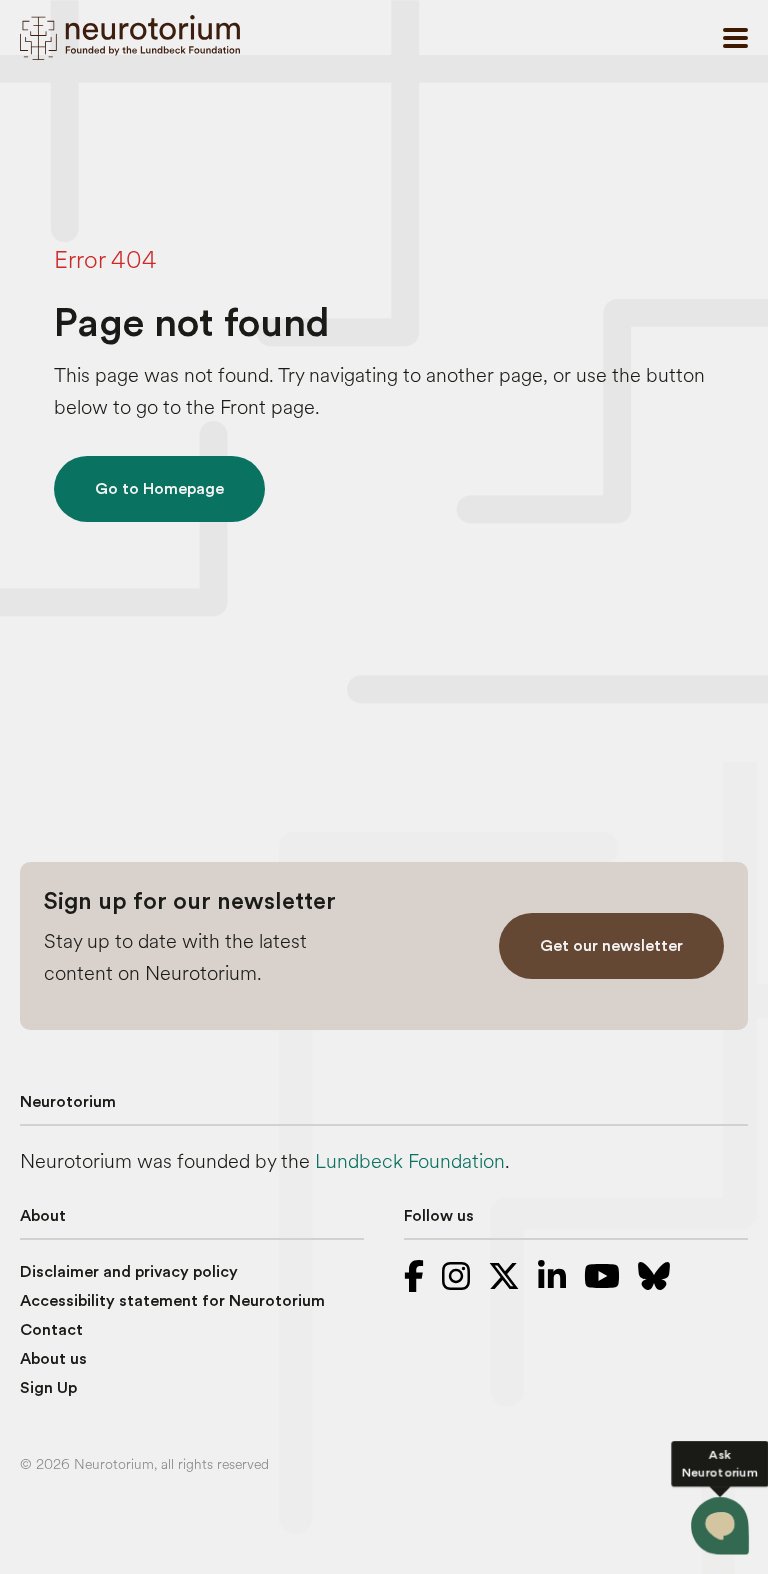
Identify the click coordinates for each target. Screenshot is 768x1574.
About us (53, 1359)
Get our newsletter (611, 946)
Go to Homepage (159, 489)
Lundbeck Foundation (410, 1161)
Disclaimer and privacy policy (129, 1272)
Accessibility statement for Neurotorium (172, 1301)
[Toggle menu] (735, 38)
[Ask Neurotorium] (720, 1526)
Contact (51, 1330)
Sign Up (48, 1388)
